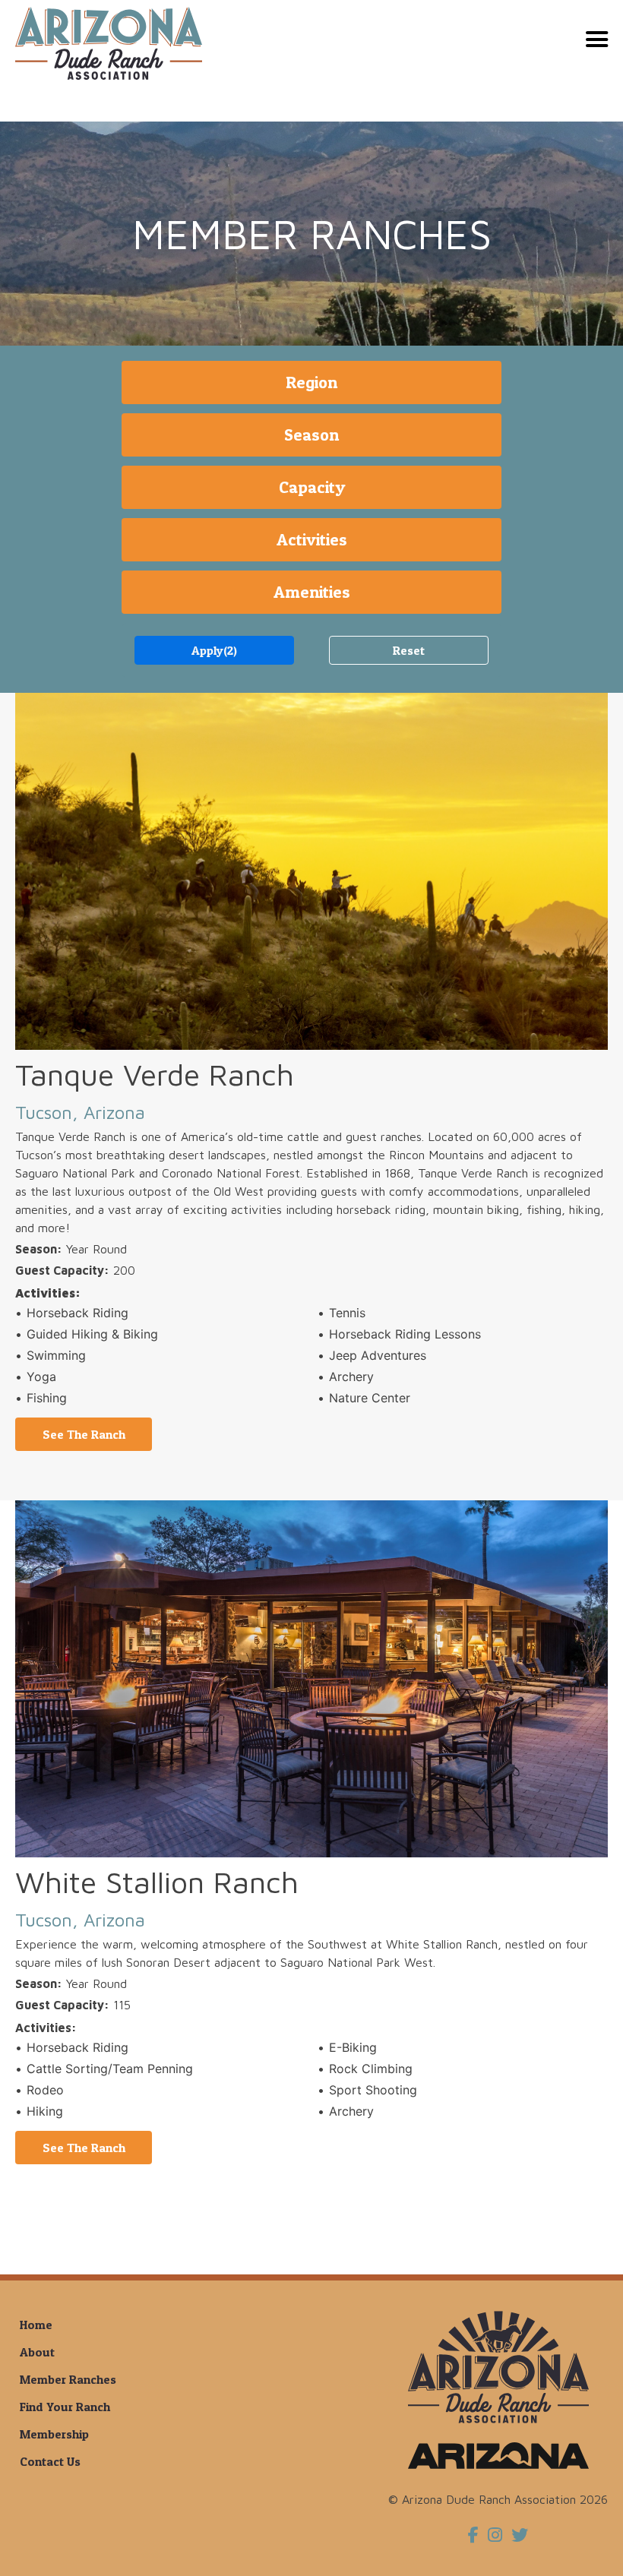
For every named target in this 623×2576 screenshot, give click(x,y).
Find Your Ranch (65, 2407)
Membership (54, 2434)
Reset (409, 650)
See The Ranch (84, 1434)
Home (36, 2325)
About (37, 2352)
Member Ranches (68, 2379)
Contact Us (50, 2461)
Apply (214, 650)
